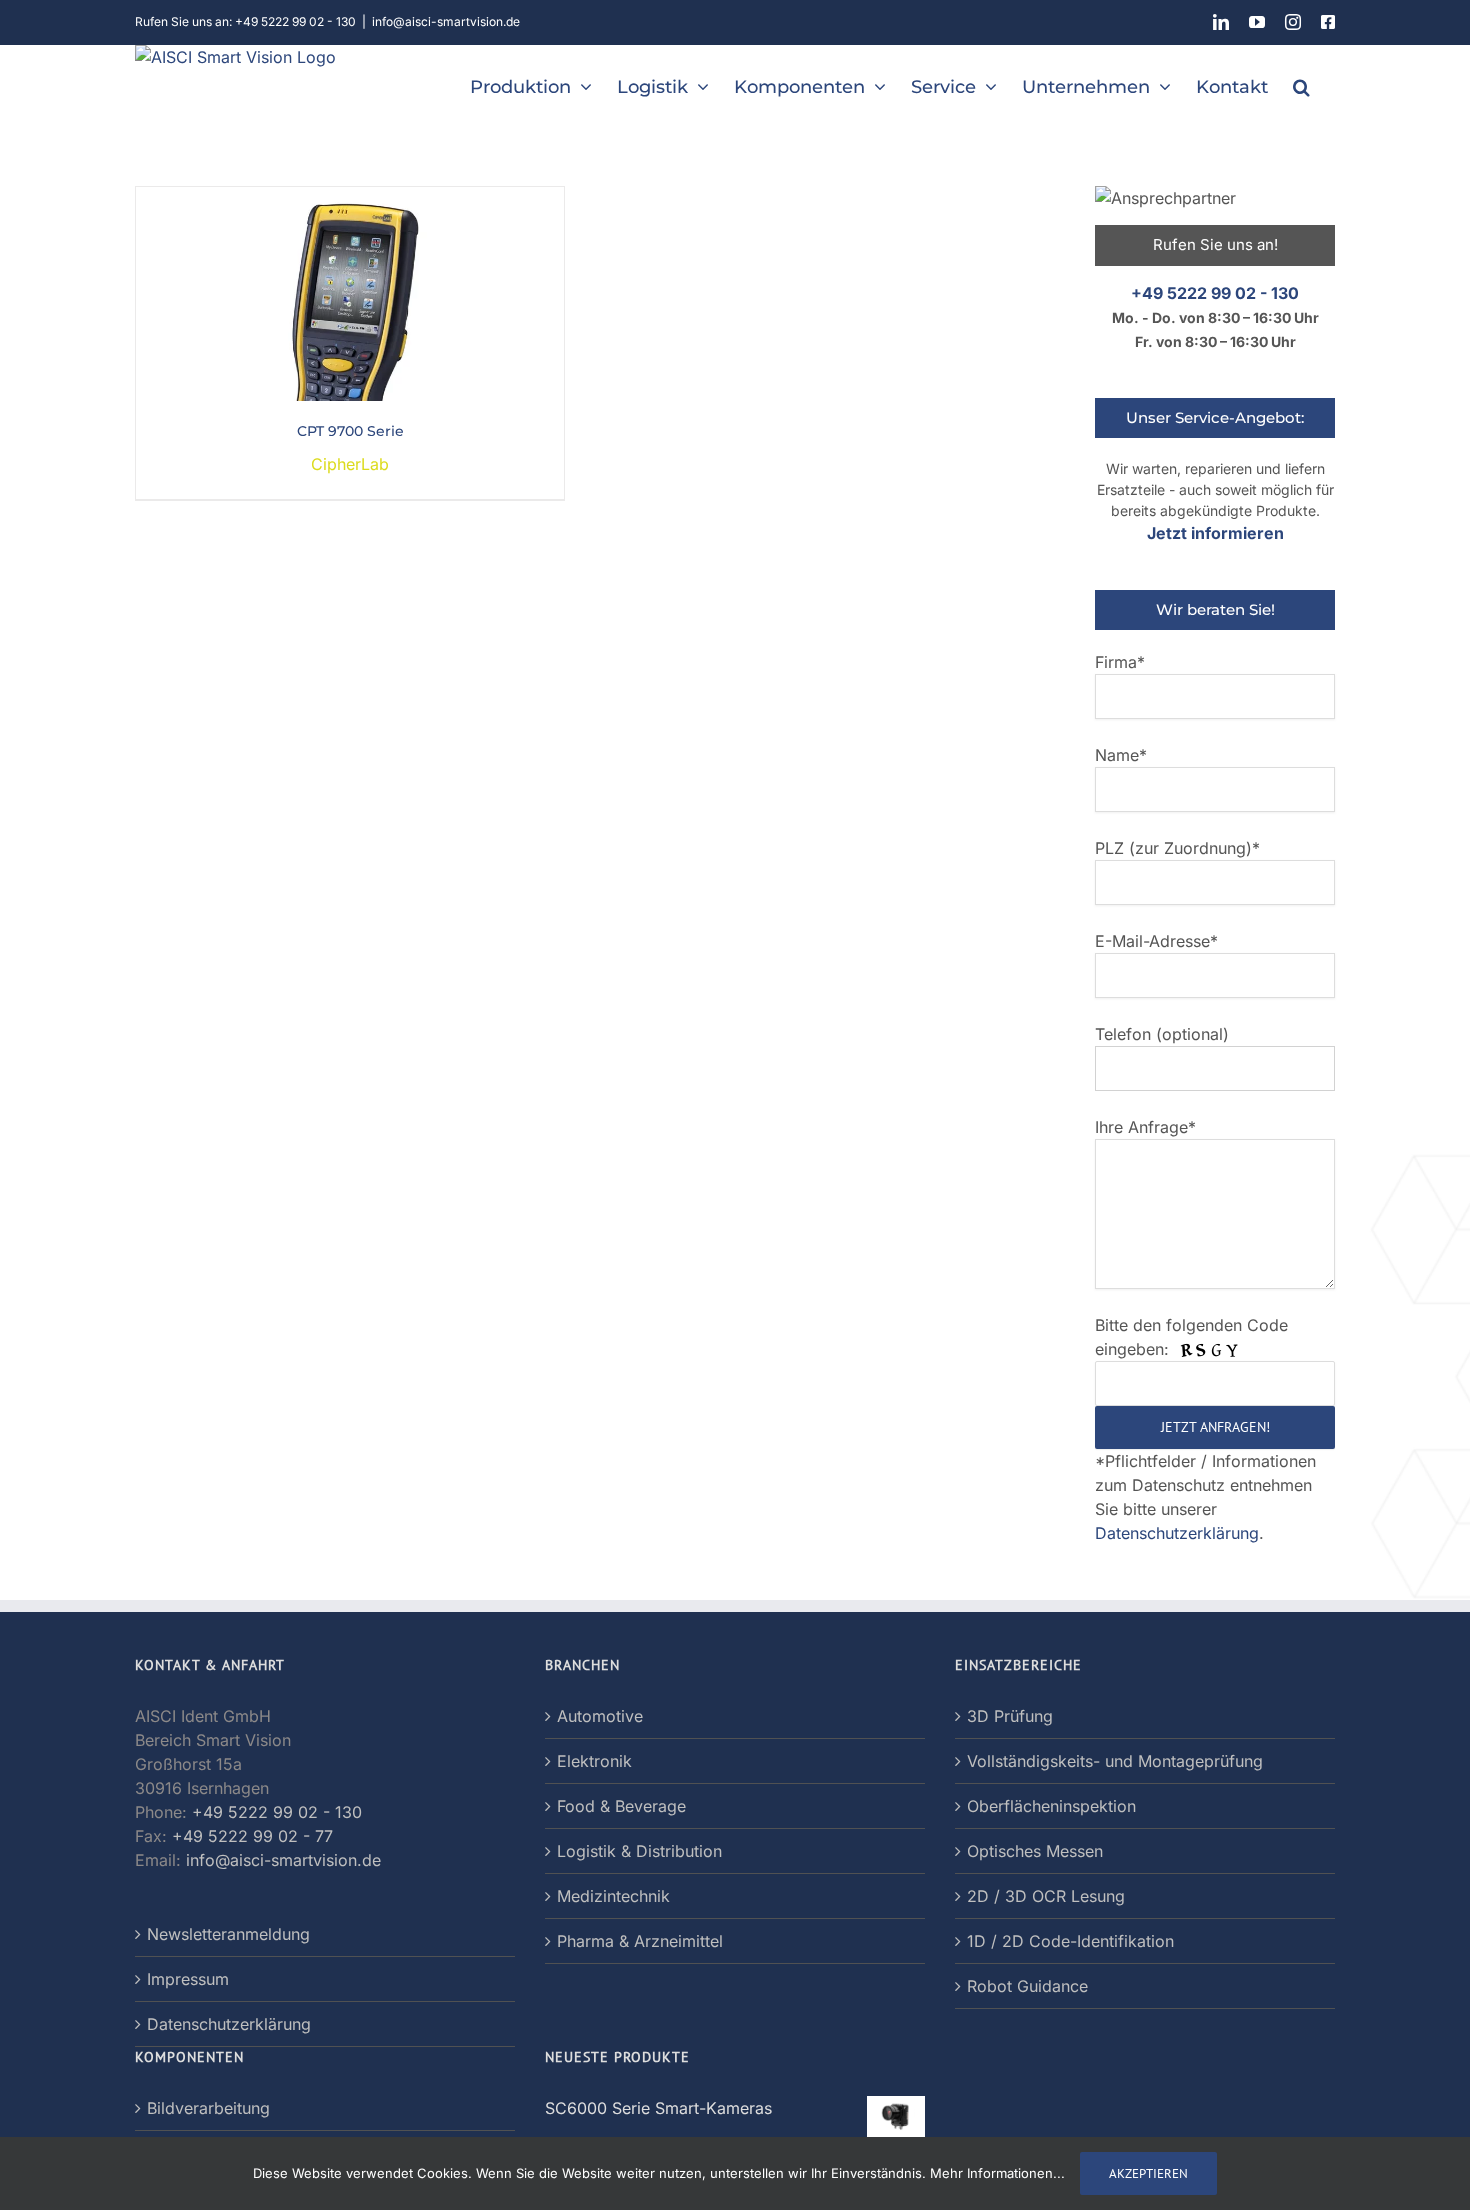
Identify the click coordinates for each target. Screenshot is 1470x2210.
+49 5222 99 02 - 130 (1215, 293)
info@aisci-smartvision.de (446, 21)
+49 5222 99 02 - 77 (252, 1836)
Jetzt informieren (1215, 533)
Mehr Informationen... (997, 2173)
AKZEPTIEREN (1148, 2173)
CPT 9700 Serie (350, 431)
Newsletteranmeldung (228, 1934)
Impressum (188, 1979)
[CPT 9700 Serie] (350, 199)
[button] (1301, 85)
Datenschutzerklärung (1177, 1533)
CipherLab (350, 464)
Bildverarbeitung (208, 2108)
